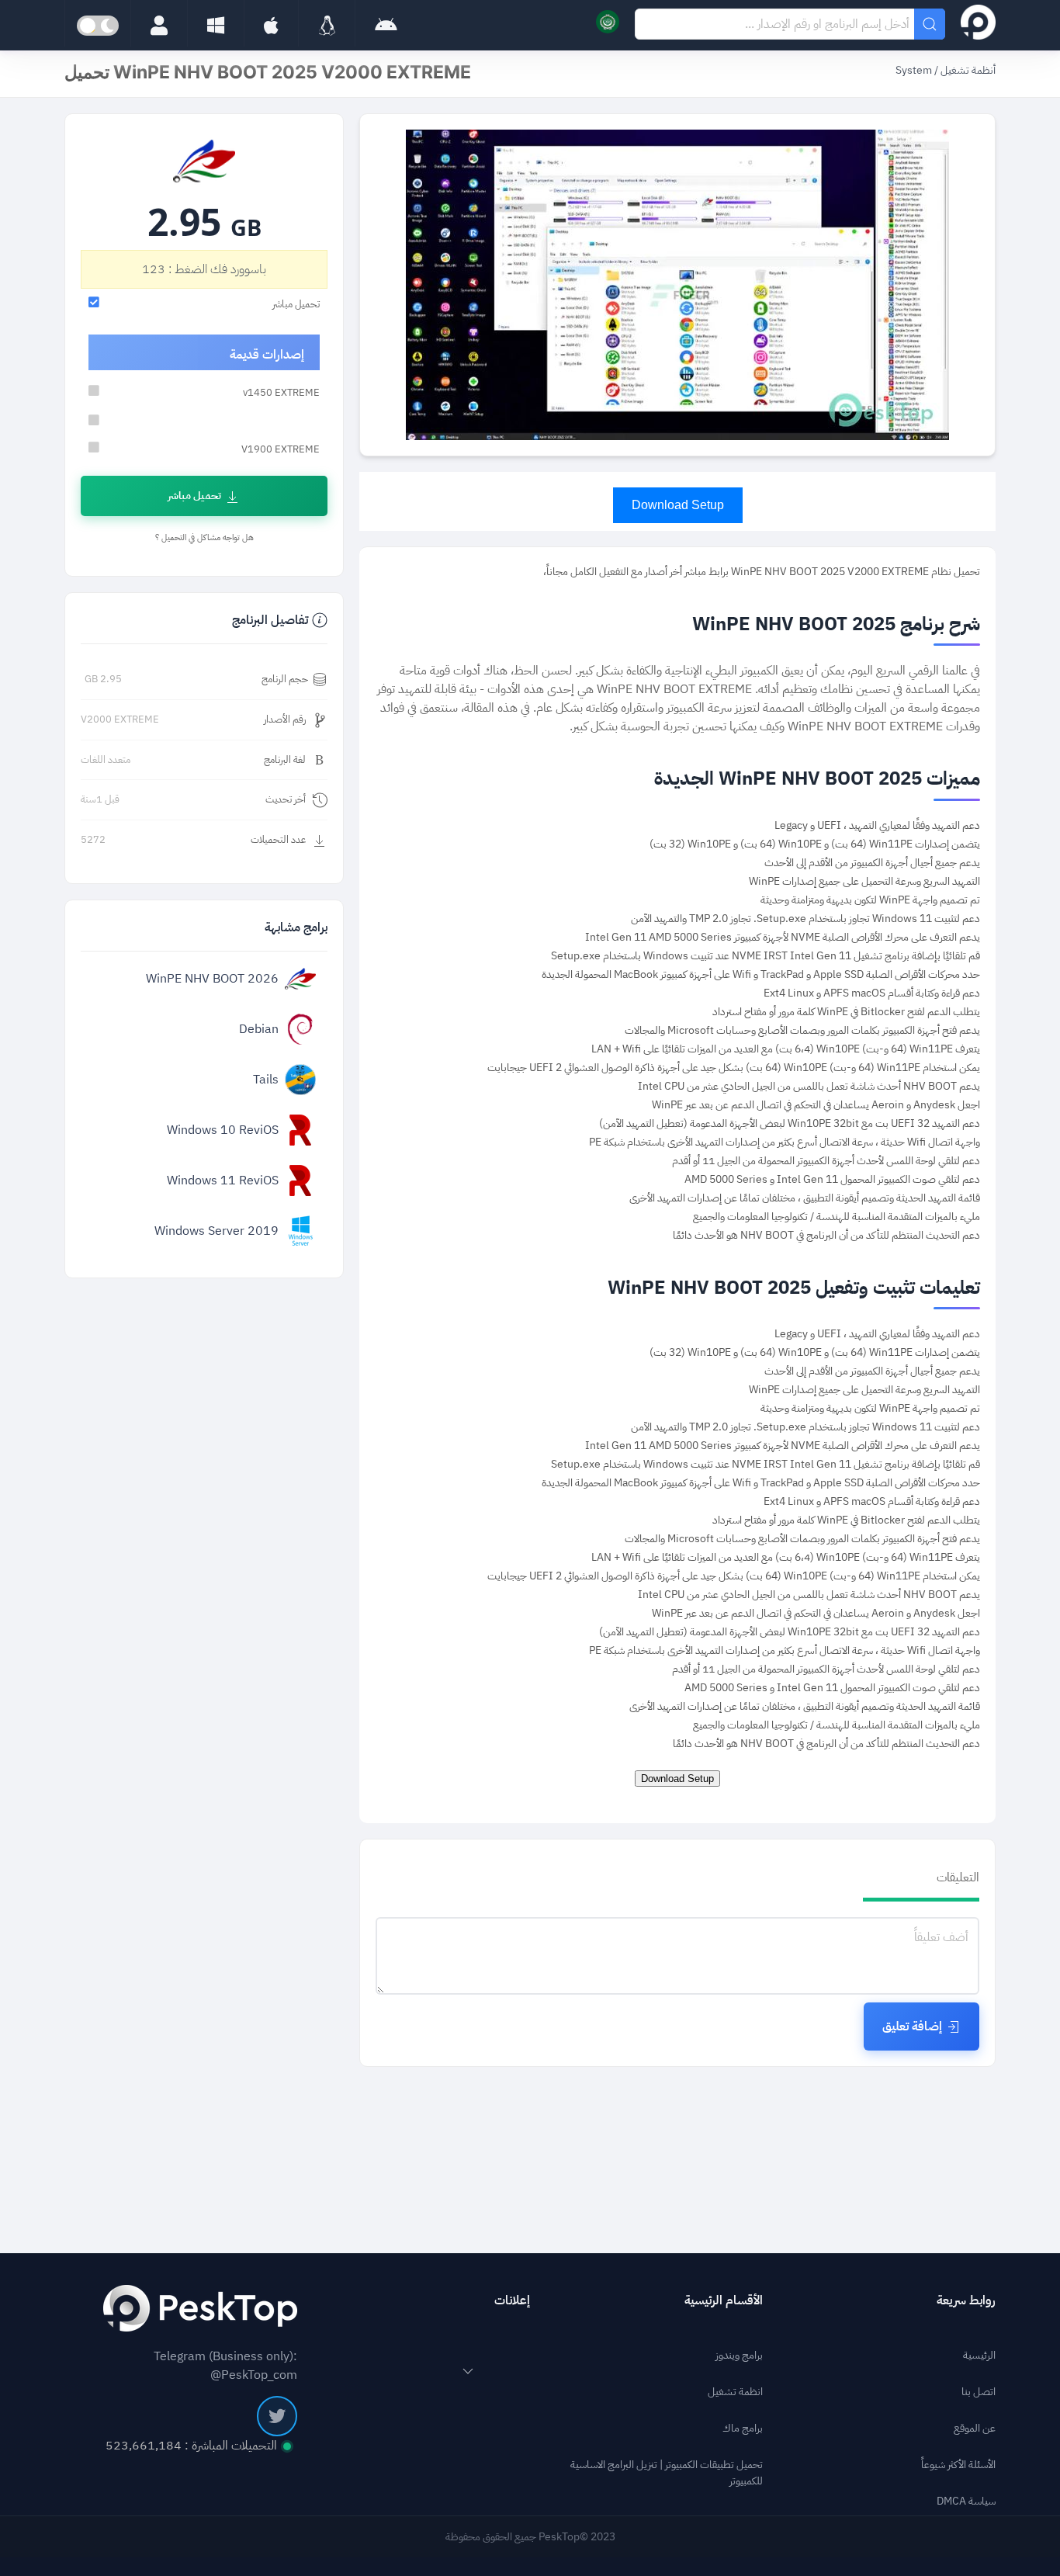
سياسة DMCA (966, 2501)
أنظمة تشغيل (968, 70)
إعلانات (512, 2300)
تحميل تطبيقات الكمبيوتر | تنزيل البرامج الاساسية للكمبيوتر (667, 2473)
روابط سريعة (966, 2300)
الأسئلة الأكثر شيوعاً (958, 2465)
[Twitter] (277, 2416)
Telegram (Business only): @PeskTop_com (225, 2366)
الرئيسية (979, 2355)
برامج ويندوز (739, 2355)
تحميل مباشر (194, 496)
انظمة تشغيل (735, 2392)
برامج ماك (743, 2428)
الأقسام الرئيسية (724, 2300)
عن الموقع (975, 2428)
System (914, 70)
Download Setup (678, 505)
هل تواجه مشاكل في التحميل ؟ (204, 537)
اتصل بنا (979, 2392)
